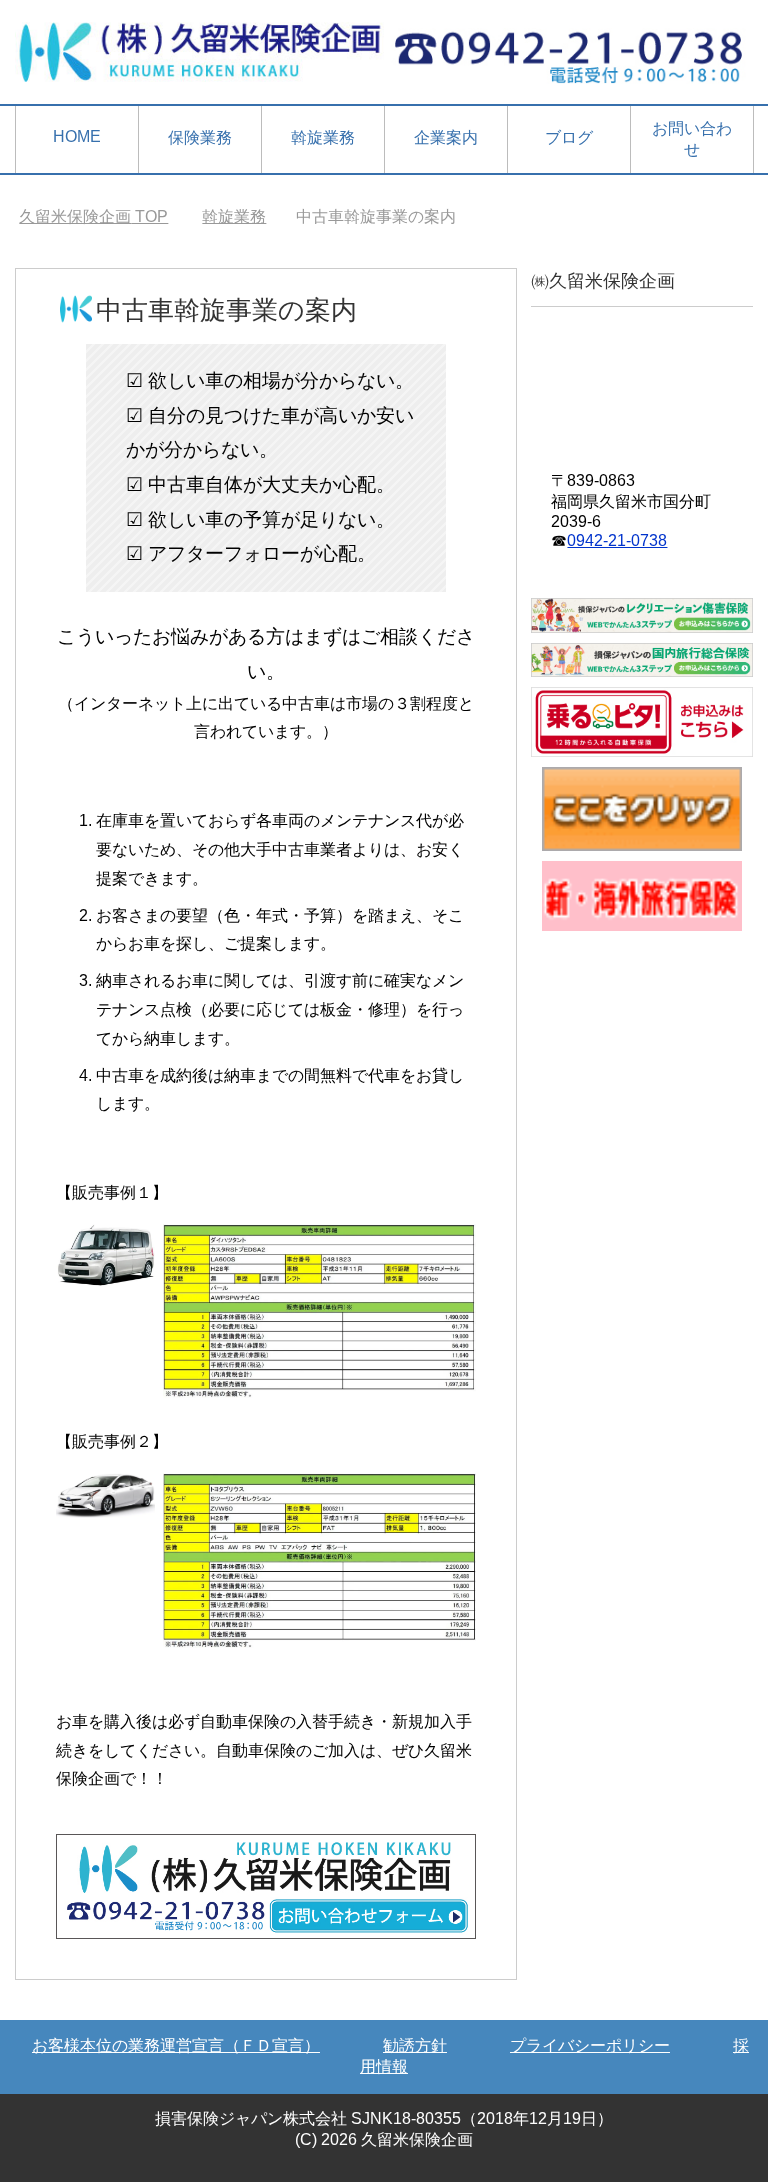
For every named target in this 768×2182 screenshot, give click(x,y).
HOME (77, 136)
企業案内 (446, 137)
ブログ (569, 137)
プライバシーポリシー (590, 2045)
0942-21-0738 (617, 540)
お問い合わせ (692, 139)
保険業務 (200, 137)
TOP (93, 216)
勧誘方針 (415, 2045)
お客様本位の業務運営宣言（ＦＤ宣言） (176, 2045)
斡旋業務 (323, 137)
